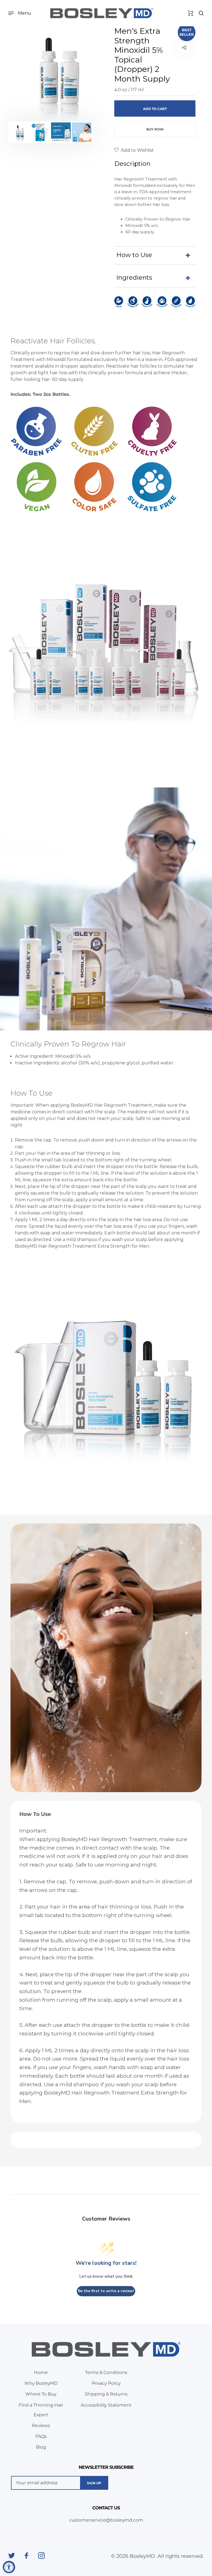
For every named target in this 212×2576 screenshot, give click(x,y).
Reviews (41, 2426)
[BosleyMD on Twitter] (12, 2556)
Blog (41, 2447)
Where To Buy (41, 2394)
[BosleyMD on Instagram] (41, 2556)
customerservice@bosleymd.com (106, 2520)
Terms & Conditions (106, 2372)
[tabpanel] (57, 72)
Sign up (94, 2483)
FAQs (41, 2436)
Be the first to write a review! (106, 2291)
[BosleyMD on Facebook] (26, 2556)
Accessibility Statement (106, 2405)
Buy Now (155, 129)
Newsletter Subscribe (106, 2467)
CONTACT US (106, 2508)
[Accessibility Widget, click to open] (9, 2567)
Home (41, 2372)
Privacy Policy (106, 2383)
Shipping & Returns (106, 2394)
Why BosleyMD (41, 2383)
